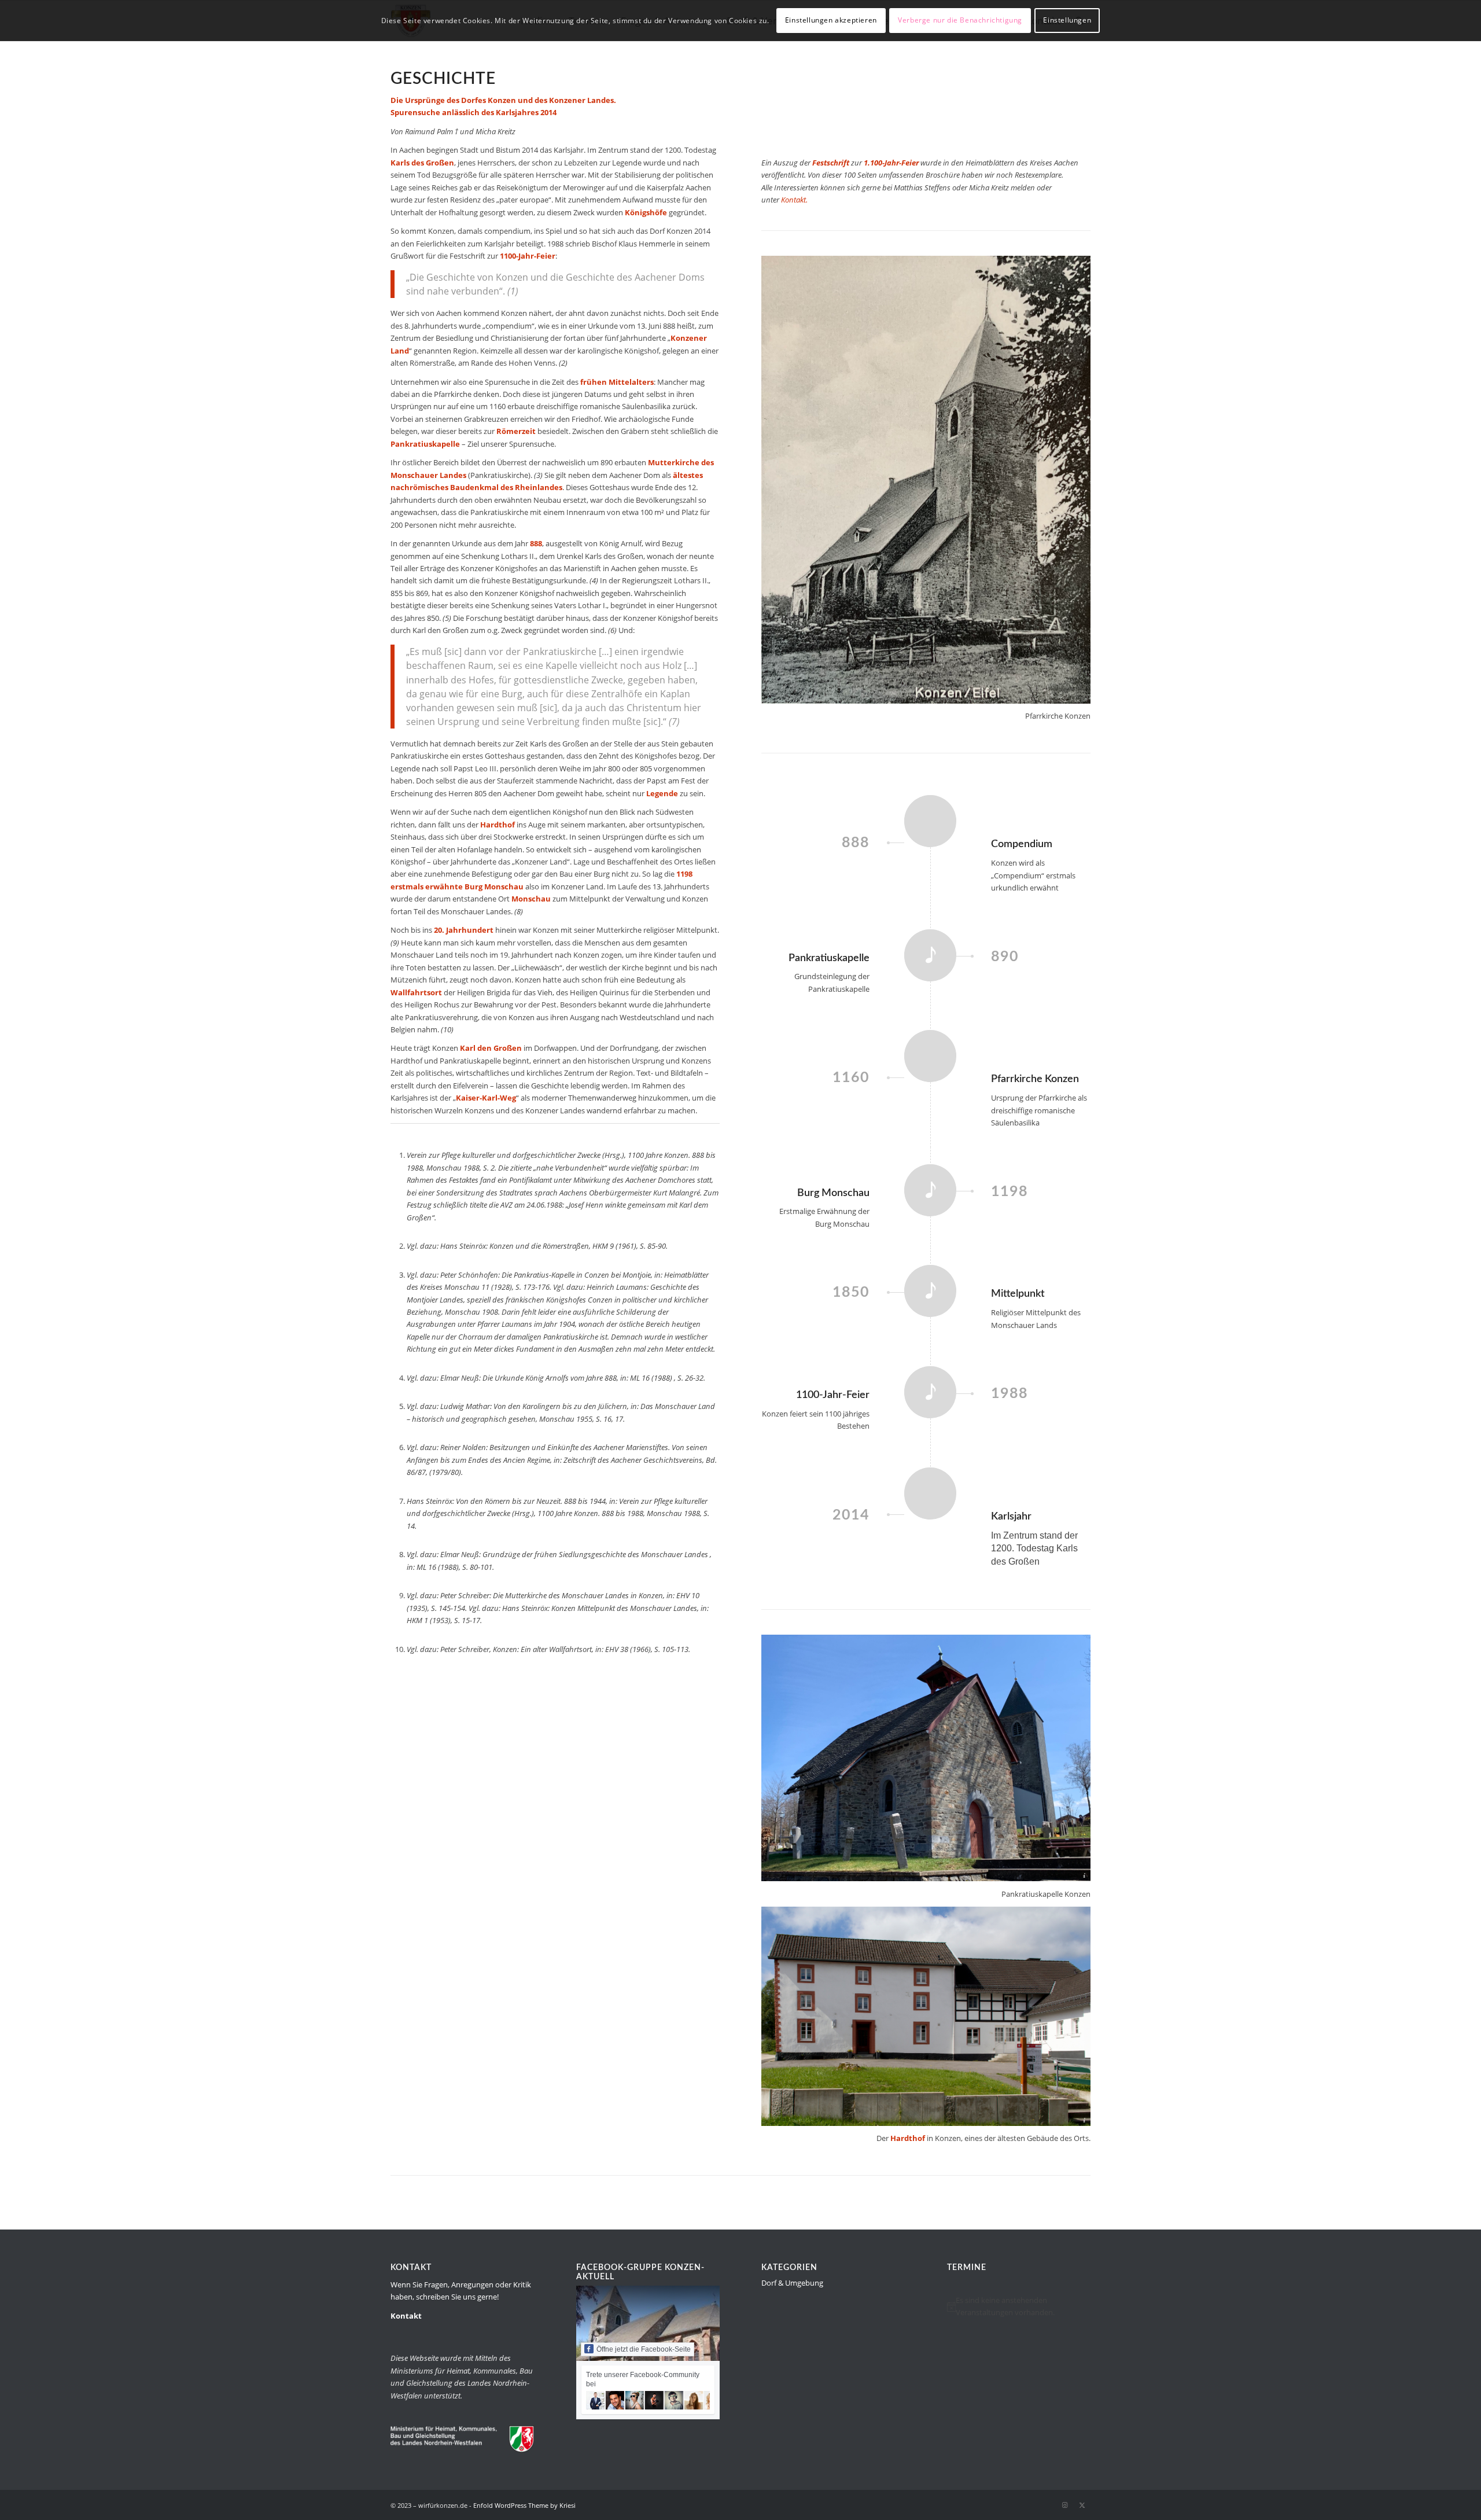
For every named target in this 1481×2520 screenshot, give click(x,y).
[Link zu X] (1082, 2505)
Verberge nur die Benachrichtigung (960, 20)
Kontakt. (794, 200)
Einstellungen (1067, 20)
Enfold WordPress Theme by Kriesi (524, 2505)
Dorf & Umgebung (792, 2283)
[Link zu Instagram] (1064, 2505)
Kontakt (406, 2316)
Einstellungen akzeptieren (831, 20)
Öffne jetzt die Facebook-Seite (644, 2349)
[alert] (1019, 2307)
